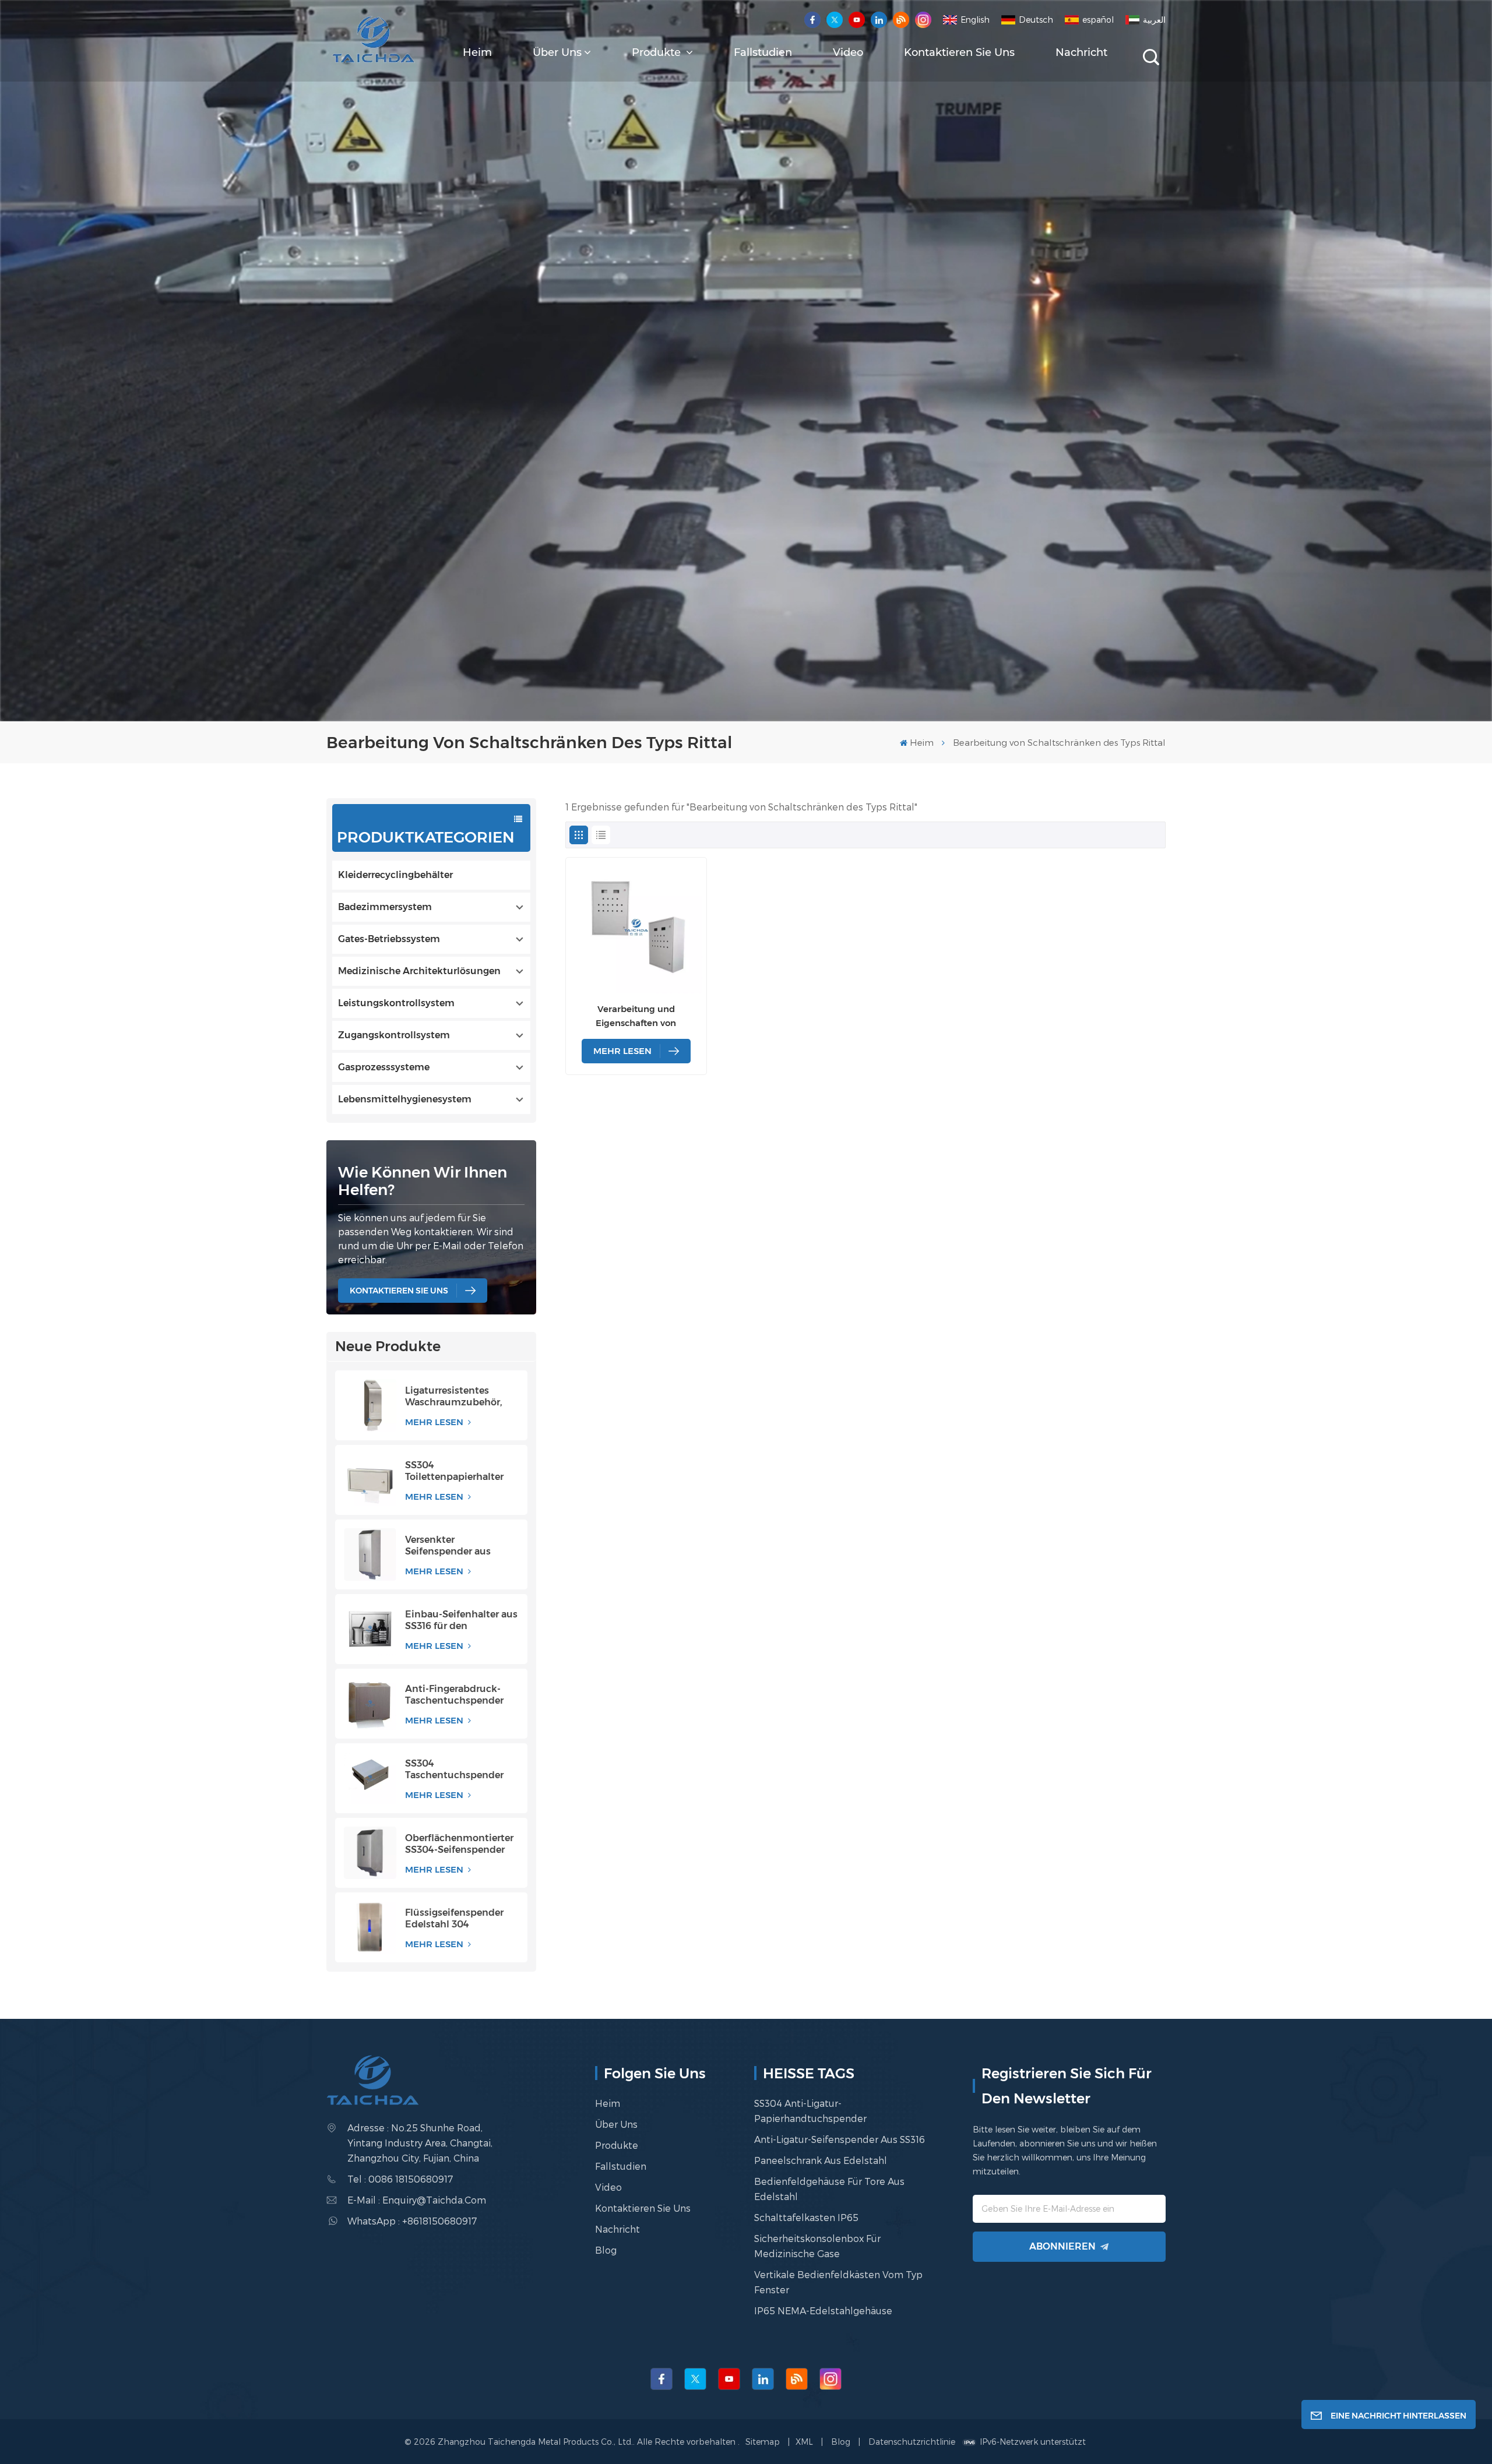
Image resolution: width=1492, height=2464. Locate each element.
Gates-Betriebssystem (389, 939)
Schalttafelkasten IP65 (806, 2217)
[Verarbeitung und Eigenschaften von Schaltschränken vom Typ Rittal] (636, 928)
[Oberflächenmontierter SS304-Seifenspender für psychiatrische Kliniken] (370, 1853)
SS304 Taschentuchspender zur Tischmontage (454, 1769)
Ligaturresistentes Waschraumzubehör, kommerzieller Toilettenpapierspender (460, 1397)
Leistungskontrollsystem (396, 1003)
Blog (606, 2250)
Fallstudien (763, 52)
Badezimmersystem (385, 907)
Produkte (658, 52)
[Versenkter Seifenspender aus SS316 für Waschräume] (370, 1554)
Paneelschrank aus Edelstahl (821, 2160)
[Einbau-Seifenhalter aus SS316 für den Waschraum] (370, 1629)
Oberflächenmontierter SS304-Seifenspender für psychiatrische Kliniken (459, 1844)
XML (804, 2442)
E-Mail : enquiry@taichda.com (417, 2200)
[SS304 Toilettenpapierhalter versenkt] (370, 1480)
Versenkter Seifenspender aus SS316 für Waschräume (458, 1546)
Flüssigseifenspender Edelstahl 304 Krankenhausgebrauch (458, 1919)
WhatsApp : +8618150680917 (412, 2221)
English (975, 20)
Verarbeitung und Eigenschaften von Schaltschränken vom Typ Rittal (636, 1017)
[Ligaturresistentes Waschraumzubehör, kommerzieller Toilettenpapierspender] (370, 1405)
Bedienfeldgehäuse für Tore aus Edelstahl (829, 2189)
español (1098, 20)
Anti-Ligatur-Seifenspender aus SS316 (840, 2139)
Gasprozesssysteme (384, 1067)
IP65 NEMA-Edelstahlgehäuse (823, 2310)
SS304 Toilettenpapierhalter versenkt (454, 1471)
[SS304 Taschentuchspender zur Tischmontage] (370, 1778)
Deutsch (1036, 20)
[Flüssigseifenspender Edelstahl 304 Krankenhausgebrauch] (370, 1927)
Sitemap (764, 2442)
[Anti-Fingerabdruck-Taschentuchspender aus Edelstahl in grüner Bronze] (370, 1704)
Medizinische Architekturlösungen (419, 971)
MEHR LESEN (435, 1422)
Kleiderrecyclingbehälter (395, 875)
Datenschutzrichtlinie (912, 2442)
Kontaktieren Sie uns (959, 52)
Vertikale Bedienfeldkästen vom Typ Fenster (838, 2282)
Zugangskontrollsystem (394, 1035)
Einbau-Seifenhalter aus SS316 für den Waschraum (461, 1620)
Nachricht (1081, 52)
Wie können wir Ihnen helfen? (423, 1181)
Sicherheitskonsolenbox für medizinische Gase (817, 2246)
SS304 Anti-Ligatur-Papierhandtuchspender (810, 2111)
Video (848, 52)
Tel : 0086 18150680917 (400, 2179)
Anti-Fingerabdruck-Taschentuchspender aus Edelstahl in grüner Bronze (459, 1695)
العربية (1154, 20)
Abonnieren (1062, 2246)
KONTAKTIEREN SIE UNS (399, 1291)
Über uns (557, 52)
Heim (477, 52)
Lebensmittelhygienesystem (405, 1099)
